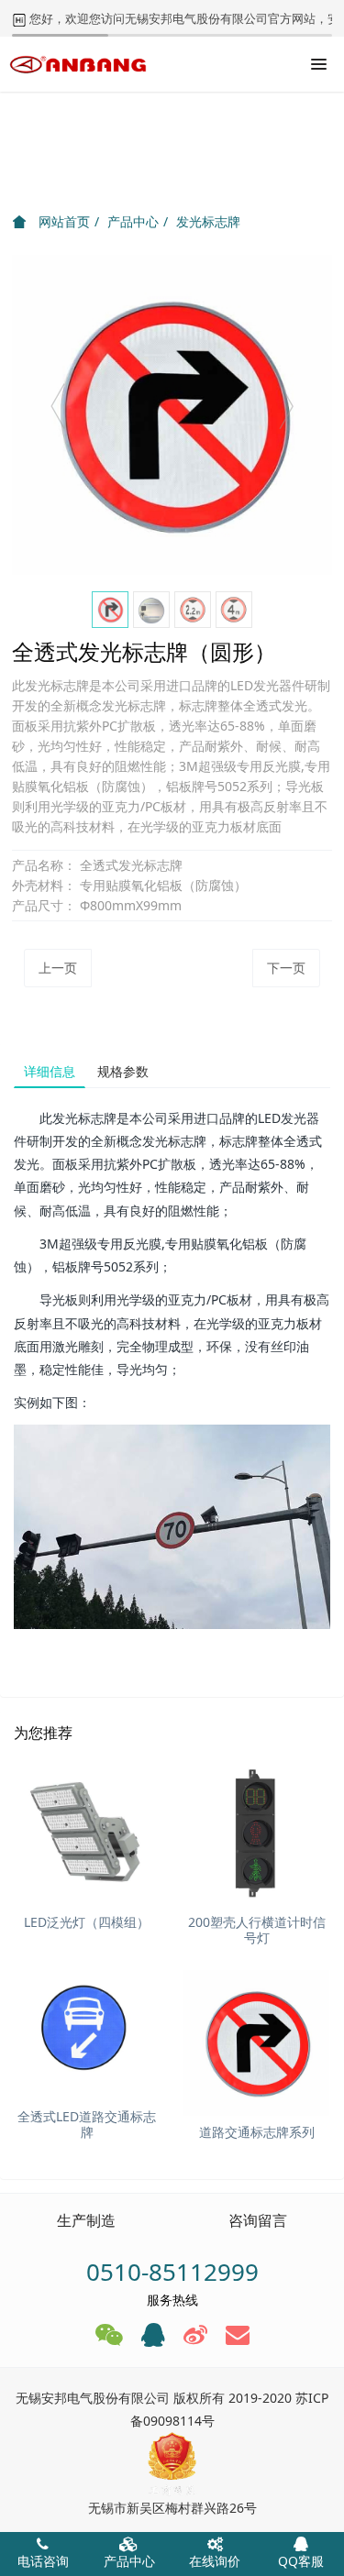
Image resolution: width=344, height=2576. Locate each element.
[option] (172, 415)
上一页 (58, 968)
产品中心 (133, 221)
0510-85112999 (172, 2272)
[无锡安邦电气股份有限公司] (78, 64)
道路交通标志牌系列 (257, 2132)
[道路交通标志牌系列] (256, 2043)
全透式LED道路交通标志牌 (87, 2124)
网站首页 (62, 221)
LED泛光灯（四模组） (87, 1922)
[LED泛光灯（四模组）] (87, 1833)
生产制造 (86, 2220)
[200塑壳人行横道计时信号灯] (256, 1833)
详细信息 (50, 1071)
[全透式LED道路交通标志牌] (87, 2027)
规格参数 (123, 1071)
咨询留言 (258, 2220)
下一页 (286, 968)
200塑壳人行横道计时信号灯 (257, 1930)
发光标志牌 (208, 221)
